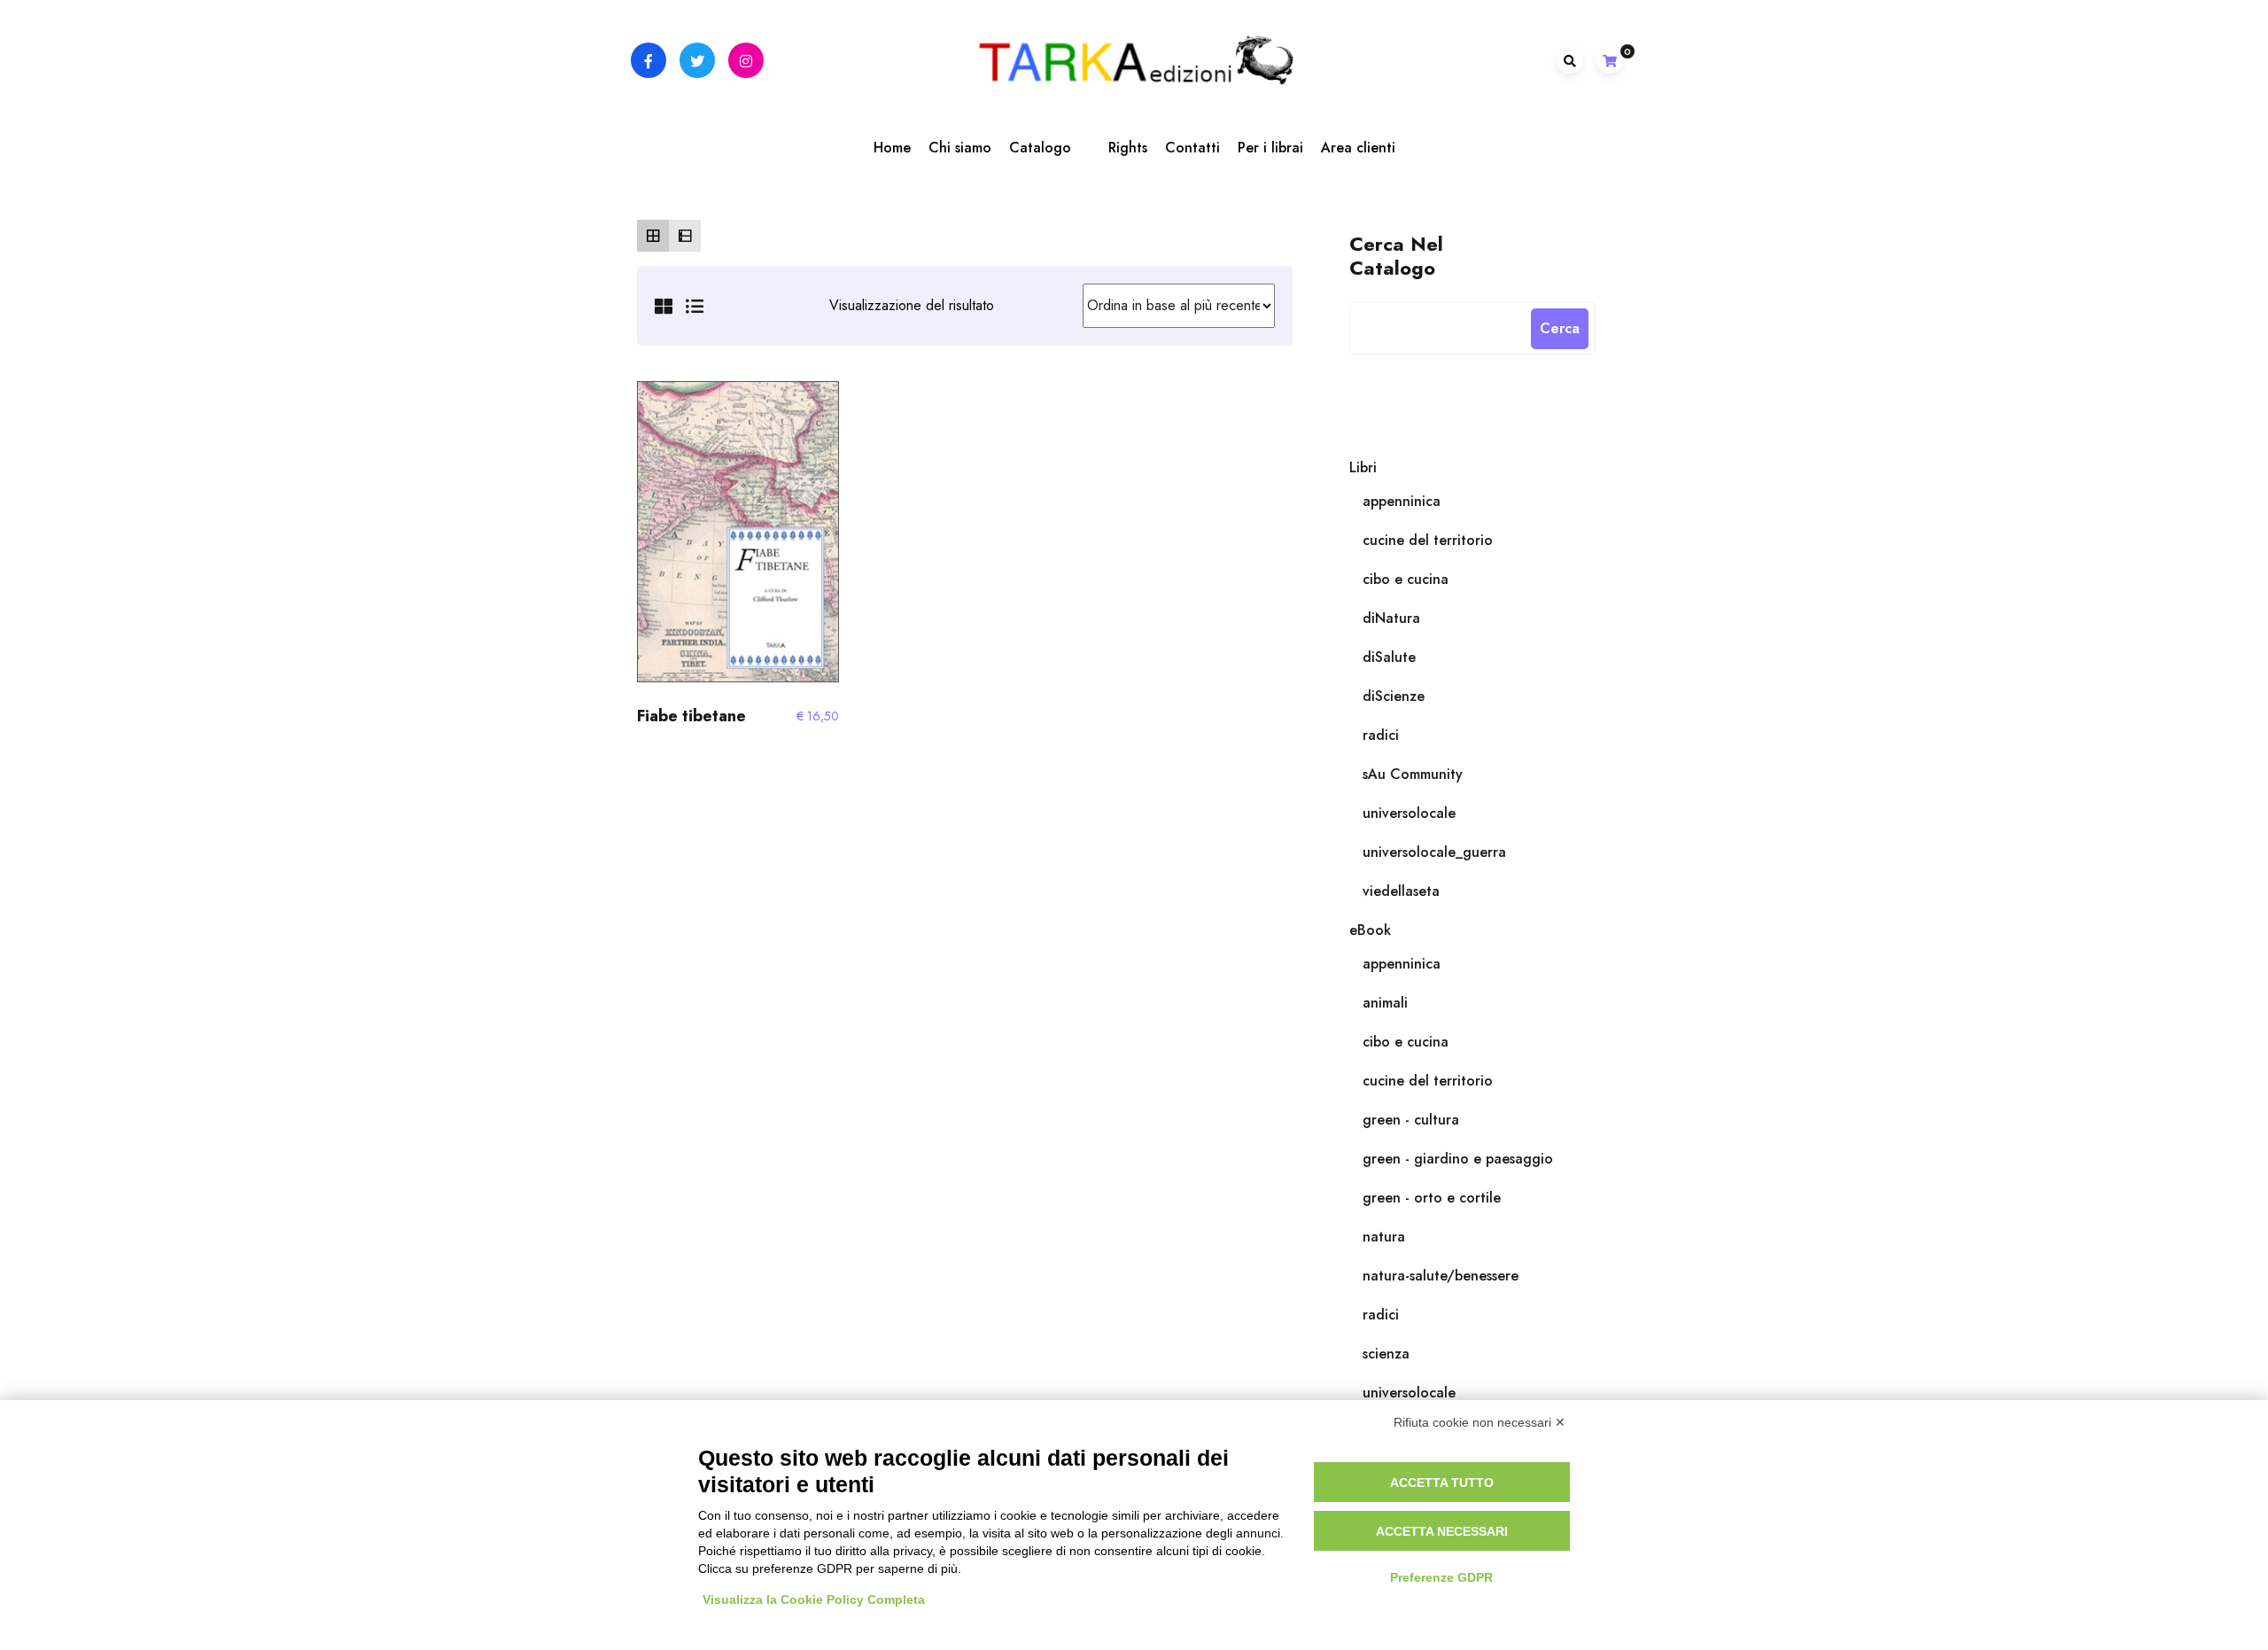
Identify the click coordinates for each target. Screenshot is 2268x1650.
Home (892, 148)
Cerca (1560, 328)
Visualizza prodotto (738, 540)
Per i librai (1270, 148)
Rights (1128, 148)
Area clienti (1358, 148)
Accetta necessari (1442, 1531)
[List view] (685, 236)
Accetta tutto (1442, 1483)
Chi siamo (960, 148)
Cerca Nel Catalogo (1396, 255)
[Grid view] (653, 236)
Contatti (1192, 148)
